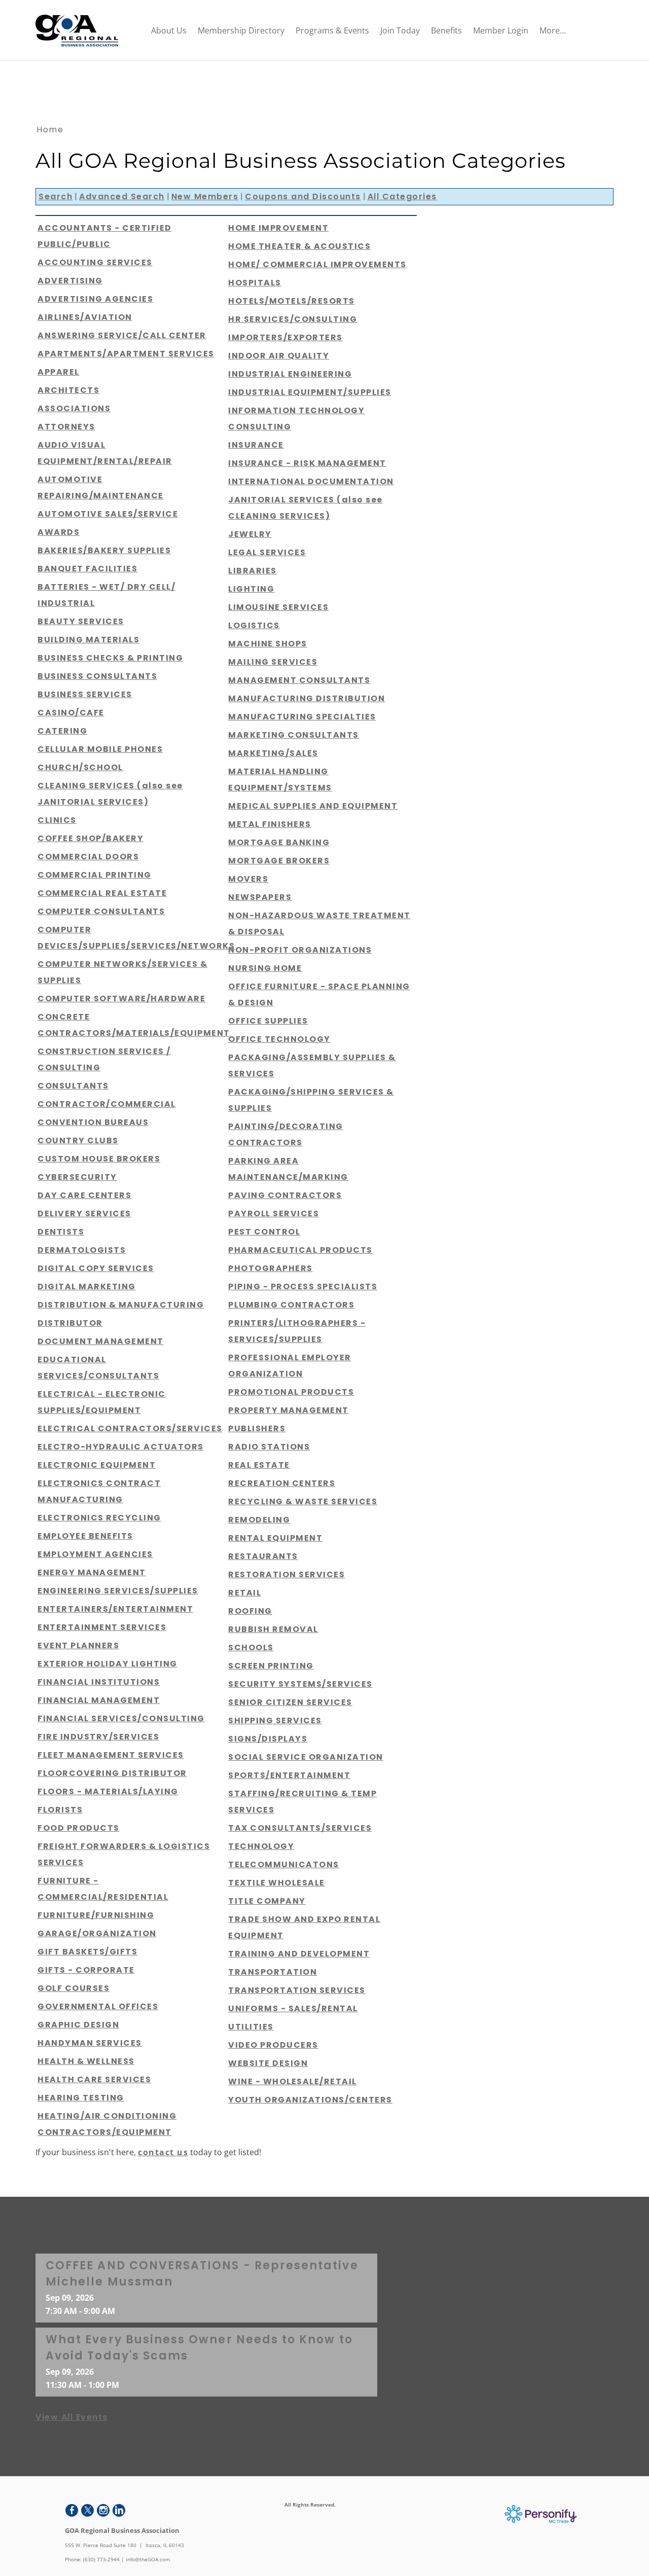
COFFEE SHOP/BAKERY (91, 838)
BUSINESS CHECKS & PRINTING (110, 658)
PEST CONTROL (264, 1232)
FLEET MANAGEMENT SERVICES (111, 1755)
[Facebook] (72, 2510)
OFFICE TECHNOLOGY (279, 1039)
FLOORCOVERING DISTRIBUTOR (112, 1773)
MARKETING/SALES (273, 753)
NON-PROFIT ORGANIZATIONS (300, 950)
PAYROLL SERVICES (274, 1213)
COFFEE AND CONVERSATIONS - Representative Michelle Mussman (202, 2274)
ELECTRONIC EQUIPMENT (97, 1465)
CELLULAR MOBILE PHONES (100, 749)
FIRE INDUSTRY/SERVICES (98, 1737)
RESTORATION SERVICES (286, 1574)
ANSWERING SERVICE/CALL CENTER (122, 335)
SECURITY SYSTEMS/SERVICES (300, 1684)
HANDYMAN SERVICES (90, 2043)
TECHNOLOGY (261, 1846)
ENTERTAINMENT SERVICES (102, 1627)
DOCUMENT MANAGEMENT (101, 1341)
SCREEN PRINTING (271, 1666)
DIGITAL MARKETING (87, 1286)
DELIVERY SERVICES (84, 1213)
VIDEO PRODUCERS (273, 2045)
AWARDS (59, 532)
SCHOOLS (251, 1647)
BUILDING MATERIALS (88, 640)
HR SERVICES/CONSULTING (293, 319)
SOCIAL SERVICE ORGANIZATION (306, 1757)
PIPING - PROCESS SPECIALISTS (303, 1286)
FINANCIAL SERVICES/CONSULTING (121, 1718)
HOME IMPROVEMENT (278, 228)
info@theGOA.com (148, 2559)
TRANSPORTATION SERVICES (297, 1990)
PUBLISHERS (257, 1428)
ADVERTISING (70, 281)
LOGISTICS (254, 625)
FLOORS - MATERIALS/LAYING (108, 1791)
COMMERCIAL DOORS (88, 857)
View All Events (72, 2417)
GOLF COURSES (74, 1988)
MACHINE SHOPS (268, 644)
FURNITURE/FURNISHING (96, 1915)
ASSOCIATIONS (74, 408)
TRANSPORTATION (273, 1972)
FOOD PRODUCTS (79, 1828)
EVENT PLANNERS (78, 1645)
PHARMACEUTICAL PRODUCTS (300, 1250)
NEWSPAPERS (260, 897)
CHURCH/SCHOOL (80, 767)
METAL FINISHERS (270, 824)
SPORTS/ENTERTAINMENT (289, 1775)
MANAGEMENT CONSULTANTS (299, 680)
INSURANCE (256, 445)
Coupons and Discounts (303, 196)
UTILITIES (251, 2027)
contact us (163, 2152)
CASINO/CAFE (71, 713)
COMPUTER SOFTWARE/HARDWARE (121, 999)
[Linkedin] (119, 2510)
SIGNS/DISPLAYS (268, 1739)
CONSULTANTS (73, 1086)
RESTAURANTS (263, 1556)
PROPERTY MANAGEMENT (289, 1410)
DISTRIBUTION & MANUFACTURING (121, 1305)
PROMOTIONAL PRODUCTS (291, 1392)
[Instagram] (103, 2510)
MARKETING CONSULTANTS (294, 735)
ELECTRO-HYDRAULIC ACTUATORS (121, 1447)
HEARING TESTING (81, 2098)
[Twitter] (87, 2510)
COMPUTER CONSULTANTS (101, 911)
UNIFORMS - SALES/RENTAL (293, 2008)
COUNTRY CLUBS (78, 1140)
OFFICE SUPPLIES (268, 1021)
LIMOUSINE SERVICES (278, 607)
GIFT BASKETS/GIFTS (87, 1952)
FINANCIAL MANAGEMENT (99, 1700)
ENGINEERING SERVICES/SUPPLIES (118, 1591)
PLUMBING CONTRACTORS (291, 1305)
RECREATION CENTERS (282, 1483)
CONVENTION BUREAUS (93, 1122)
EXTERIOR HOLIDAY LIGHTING (107, 1664)
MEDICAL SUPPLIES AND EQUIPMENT (313, 806)
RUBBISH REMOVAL (273, 1629)
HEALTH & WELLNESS (86, 2061)
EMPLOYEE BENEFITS (85, 1536)
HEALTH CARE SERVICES (94, 2079)
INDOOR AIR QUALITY (279, 356)
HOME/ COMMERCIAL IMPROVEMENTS (317, 264)
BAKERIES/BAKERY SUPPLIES (104, 550)
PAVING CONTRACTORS (285, 1195)
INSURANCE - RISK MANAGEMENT (307, 463)
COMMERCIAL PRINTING (95, 875)
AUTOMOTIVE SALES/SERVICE (108, 514)
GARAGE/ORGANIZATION (97, 1933)
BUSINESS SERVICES (85, 694)
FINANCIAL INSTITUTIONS (99, 1682)
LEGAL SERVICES (267, 552)
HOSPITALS (255, 283)
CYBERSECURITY (77, 1177)
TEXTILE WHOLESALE (277, 1883)
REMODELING (259, 1520)
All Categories (402, 196)
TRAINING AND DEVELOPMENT (299, 1954)
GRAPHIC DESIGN (78, 2025)
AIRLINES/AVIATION (85, 317)
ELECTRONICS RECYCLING (99, 1518)
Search (56, 196)
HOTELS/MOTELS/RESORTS (292, 301)
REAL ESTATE (259, 1465)
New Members (205, 196)
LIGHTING (251, 589)
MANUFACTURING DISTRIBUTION (307, 698)
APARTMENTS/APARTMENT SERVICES (126, 354)
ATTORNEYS (66, 427)
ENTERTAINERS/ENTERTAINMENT (115, 1609)
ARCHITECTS (68, 390)
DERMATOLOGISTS (82, 1250)
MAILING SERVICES (273, 662)
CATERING (62, 731)
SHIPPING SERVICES (275, 1720)
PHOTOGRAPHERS (271, 1268)
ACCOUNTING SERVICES (95, 262)
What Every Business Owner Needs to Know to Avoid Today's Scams (199, 2348)
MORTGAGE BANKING (279, 842)
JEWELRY (250, 534)
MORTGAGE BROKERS (279, 861)
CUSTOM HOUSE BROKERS (99, 1159)
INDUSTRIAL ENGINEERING (290, 374)
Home (50, 130)
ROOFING (250, 1611)
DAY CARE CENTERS (84, 1195)
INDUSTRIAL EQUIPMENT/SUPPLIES (310, 392)
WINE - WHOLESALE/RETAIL (293, 2081)
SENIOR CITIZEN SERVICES (290, 1702)
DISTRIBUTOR (70, 1323)
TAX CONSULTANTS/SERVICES (300, 1828)
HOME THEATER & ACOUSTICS (299, 246)
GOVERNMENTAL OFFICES (98, 2006)
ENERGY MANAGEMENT (92, 1572)
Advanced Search (122, 196)
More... (553, 30)
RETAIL (245, 1593)
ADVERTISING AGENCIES (95, 299)
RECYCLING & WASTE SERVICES (303, 1501)
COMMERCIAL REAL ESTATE (102, 893)
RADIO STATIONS (269, 1447)
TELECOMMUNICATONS (284, 1864)
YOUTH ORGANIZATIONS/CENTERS (310, 2100)
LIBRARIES (253, 571)
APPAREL (59, 372)
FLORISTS (60, 1810)
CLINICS (57, 820)
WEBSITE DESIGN (268, 2063)
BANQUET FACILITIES (87, 569)
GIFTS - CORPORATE (86, 1970)
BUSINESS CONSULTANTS (97, 676)
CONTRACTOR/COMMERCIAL (107, 1104)
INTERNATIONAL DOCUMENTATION (311, 481)
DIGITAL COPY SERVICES (96, 1268)
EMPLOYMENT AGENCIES (95, 1554)
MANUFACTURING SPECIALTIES (302, 717)
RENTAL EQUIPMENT (275, 1538)
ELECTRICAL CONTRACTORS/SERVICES (130, 1428)
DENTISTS (61, 1232)
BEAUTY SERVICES (81, 621)
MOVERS (248, 879)
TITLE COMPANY (267, 1901)
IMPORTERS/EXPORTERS (285, 337)
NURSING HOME (265, 968)
